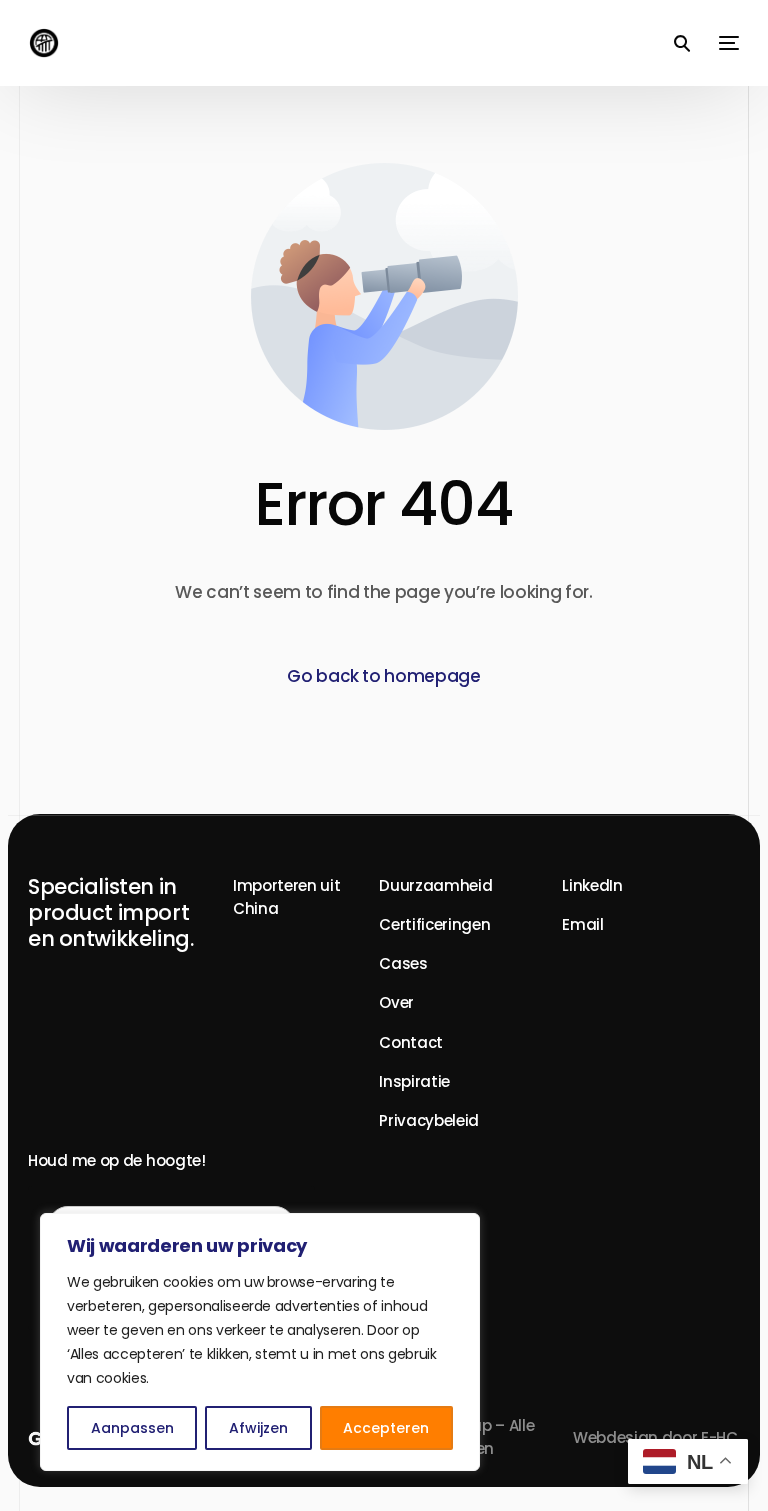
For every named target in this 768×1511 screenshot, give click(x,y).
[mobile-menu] (724, 43)
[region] (260, 1342)
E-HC (719, 1437)
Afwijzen (258, 1428)
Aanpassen (132, 1428)
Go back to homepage (384, 676)
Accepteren (386, 1428)
